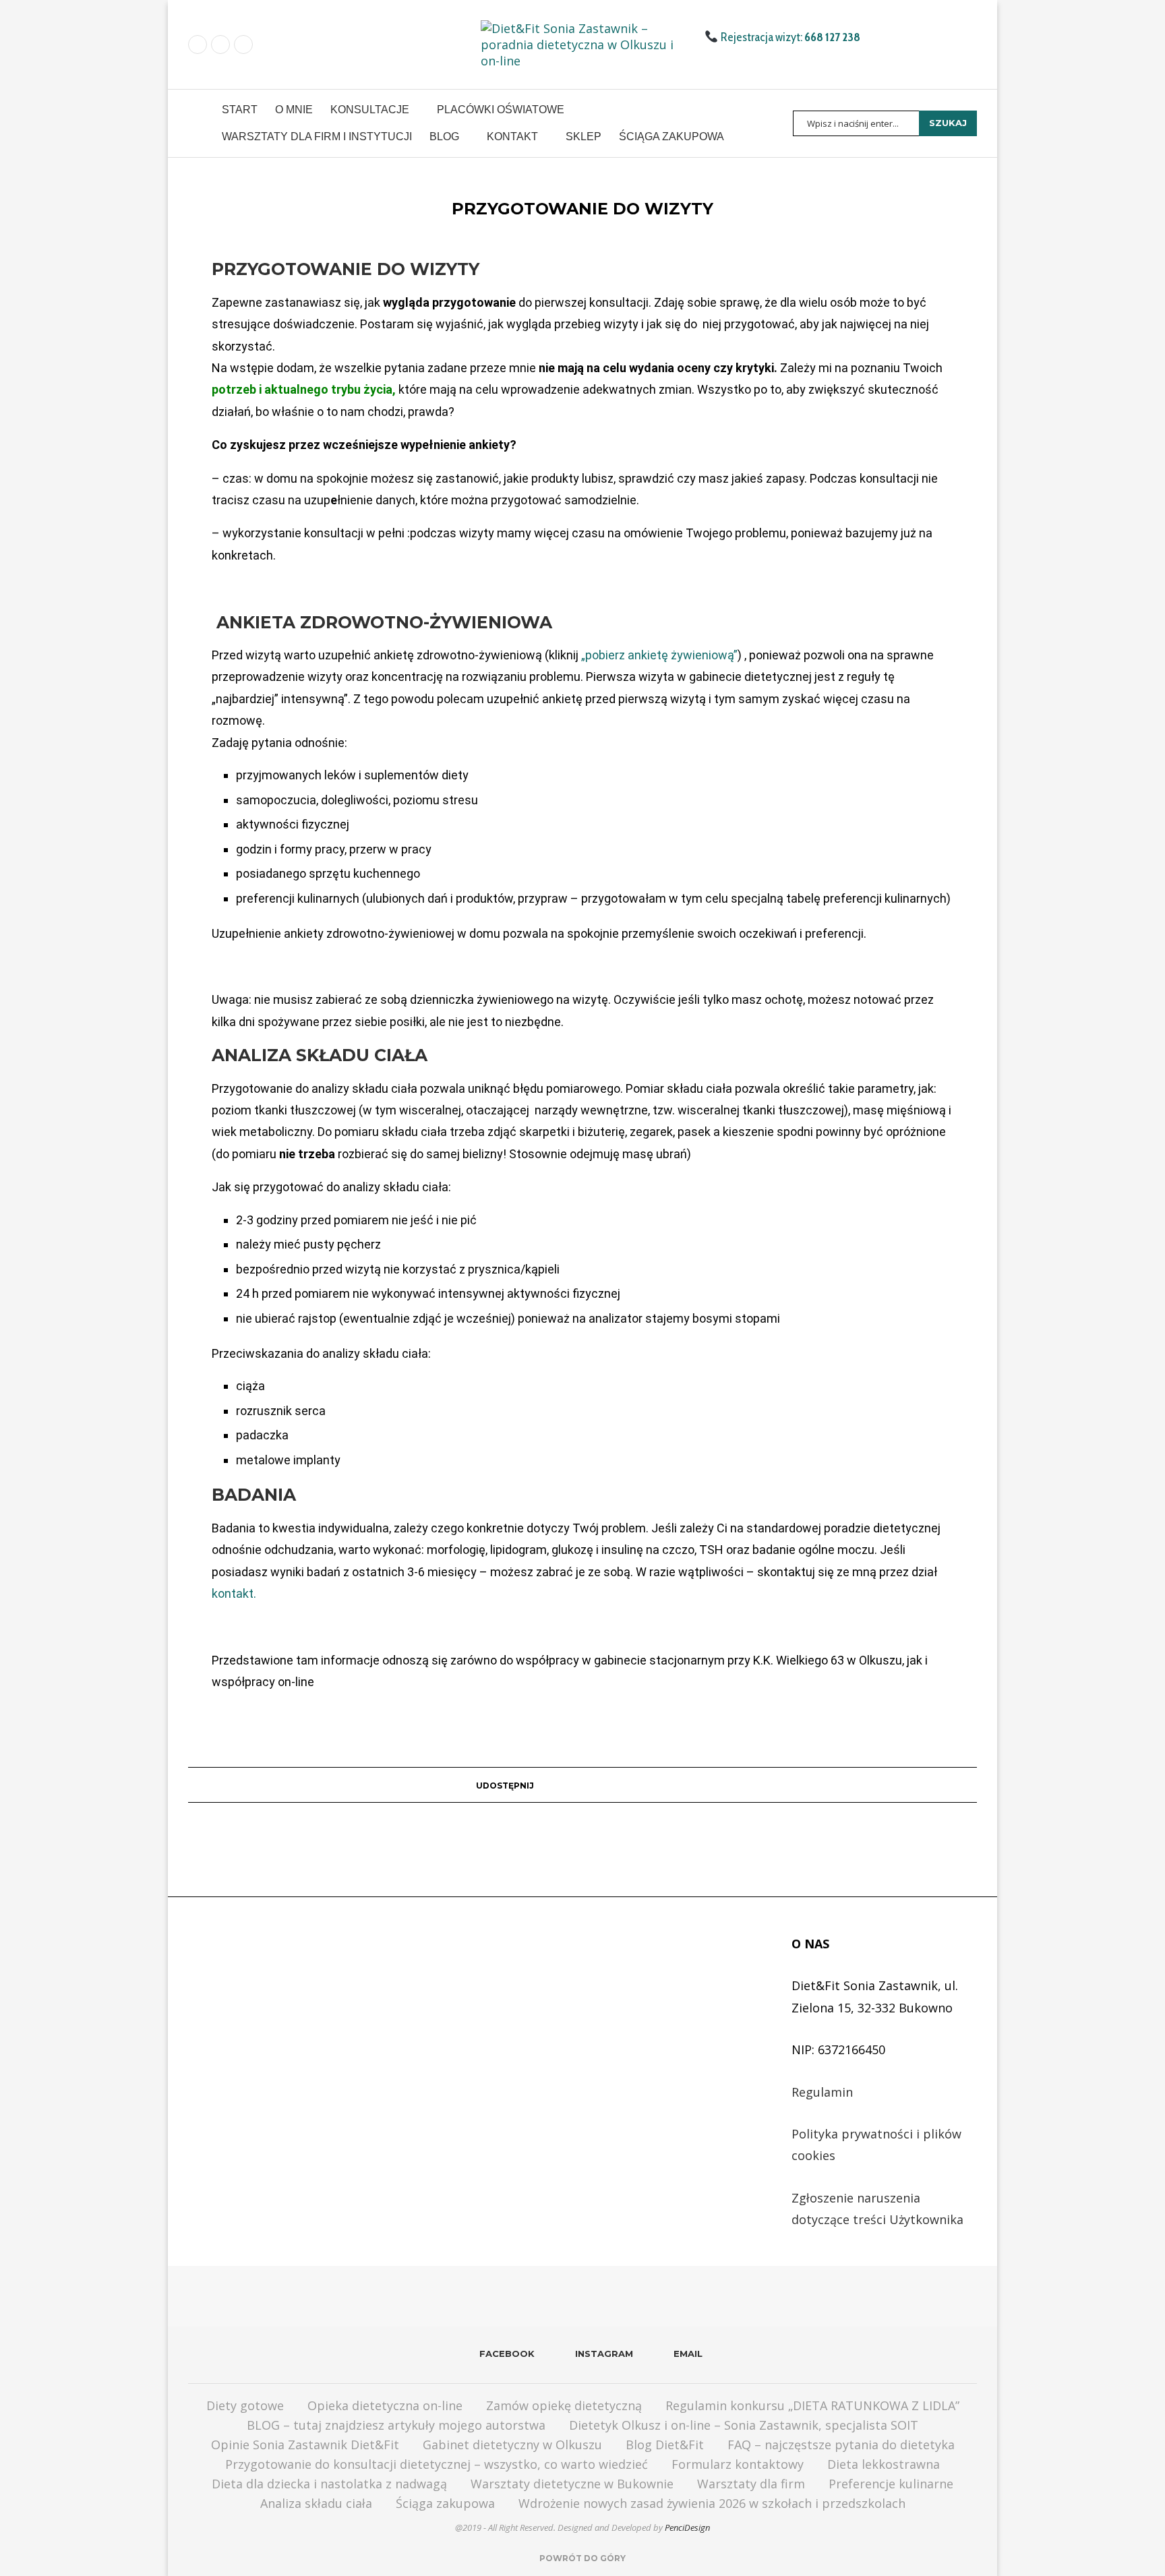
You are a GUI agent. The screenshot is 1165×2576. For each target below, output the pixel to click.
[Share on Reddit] (591, 1785)
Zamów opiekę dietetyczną (564, 2405)
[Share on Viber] (681, 1785)
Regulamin (822, 2092)
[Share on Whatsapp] (617, 1785)
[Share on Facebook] (540, 1785)
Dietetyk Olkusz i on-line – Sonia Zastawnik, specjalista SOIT (744, 2425)
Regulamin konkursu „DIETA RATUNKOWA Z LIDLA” (812, 2405)
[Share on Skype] (668, 1785)
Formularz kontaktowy (738, 2464)
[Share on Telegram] (629, 1785)
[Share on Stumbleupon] (604, 1785)
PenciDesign (687, 2527)
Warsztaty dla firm (751, 2484)
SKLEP (584, 137)
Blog (444, 137)
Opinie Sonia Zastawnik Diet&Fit (305, 2445)
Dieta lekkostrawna (884, 2464)
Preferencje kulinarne (891, 2484)
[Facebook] (198, 44)
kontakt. (234, 1593)
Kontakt (512, 137)
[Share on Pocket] (655, 1785)
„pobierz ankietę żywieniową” (659, 655)
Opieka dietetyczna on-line (385, 2405)
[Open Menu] (194, 123)
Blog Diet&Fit (665, 2445)
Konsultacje (370, 110)
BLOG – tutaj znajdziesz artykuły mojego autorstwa (396, 2425)
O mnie (294, 110)
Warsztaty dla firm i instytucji (317, 137)
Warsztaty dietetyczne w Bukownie (572, 2484)
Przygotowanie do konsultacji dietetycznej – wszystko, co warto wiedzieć (437, 2464)
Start (240, 110)
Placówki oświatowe (501, 110)
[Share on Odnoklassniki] (578, 1785)
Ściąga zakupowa (671, 137)
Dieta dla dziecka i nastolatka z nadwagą (329, 2484)
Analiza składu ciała (316, 2503)
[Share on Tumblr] (552, 1785)
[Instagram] (220, 44)
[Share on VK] (565, 1785)
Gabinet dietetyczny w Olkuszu (512, 2445)
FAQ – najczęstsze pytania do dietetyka (841, 2445)
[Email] (243, 44)
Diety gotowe (245, 2405)
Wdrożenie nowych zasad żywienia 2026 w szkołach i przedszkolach (712, 2503)
